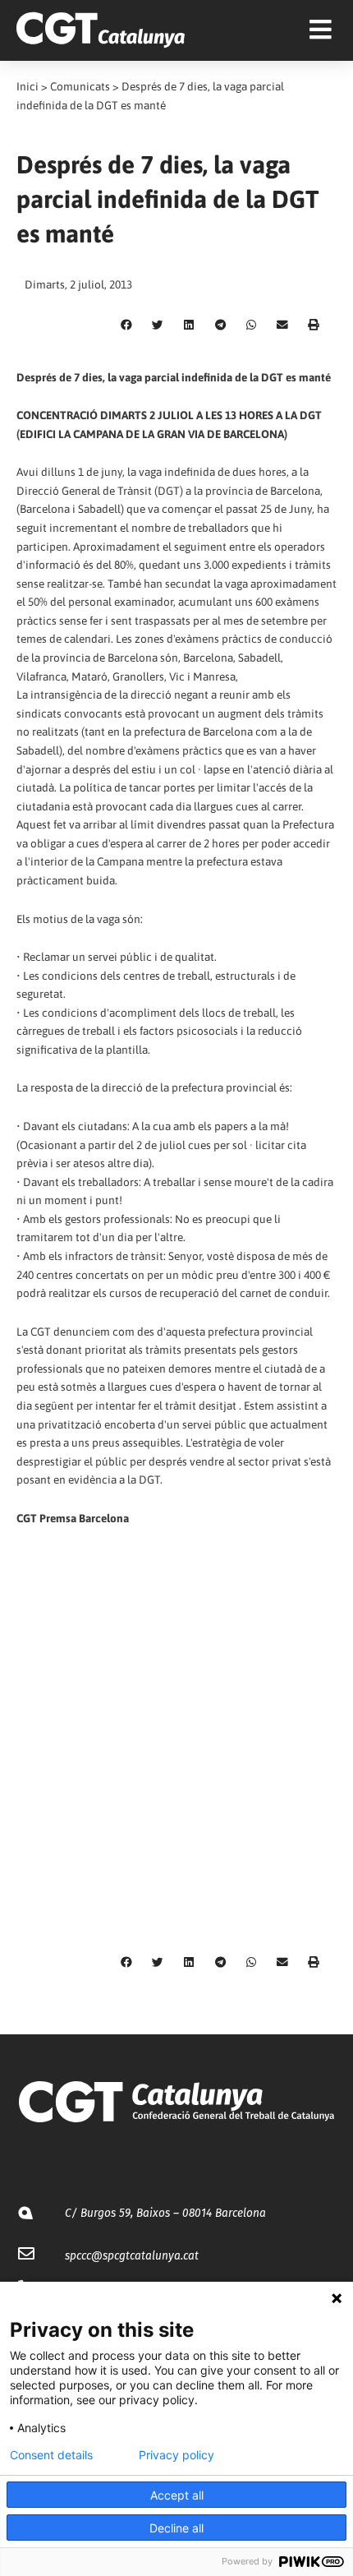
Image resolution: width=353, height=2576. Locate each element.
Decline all (176, 2528)
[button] (126, 325)
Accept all (177, 2495)
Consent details (51, 2455)
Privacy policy (176, 2455)
